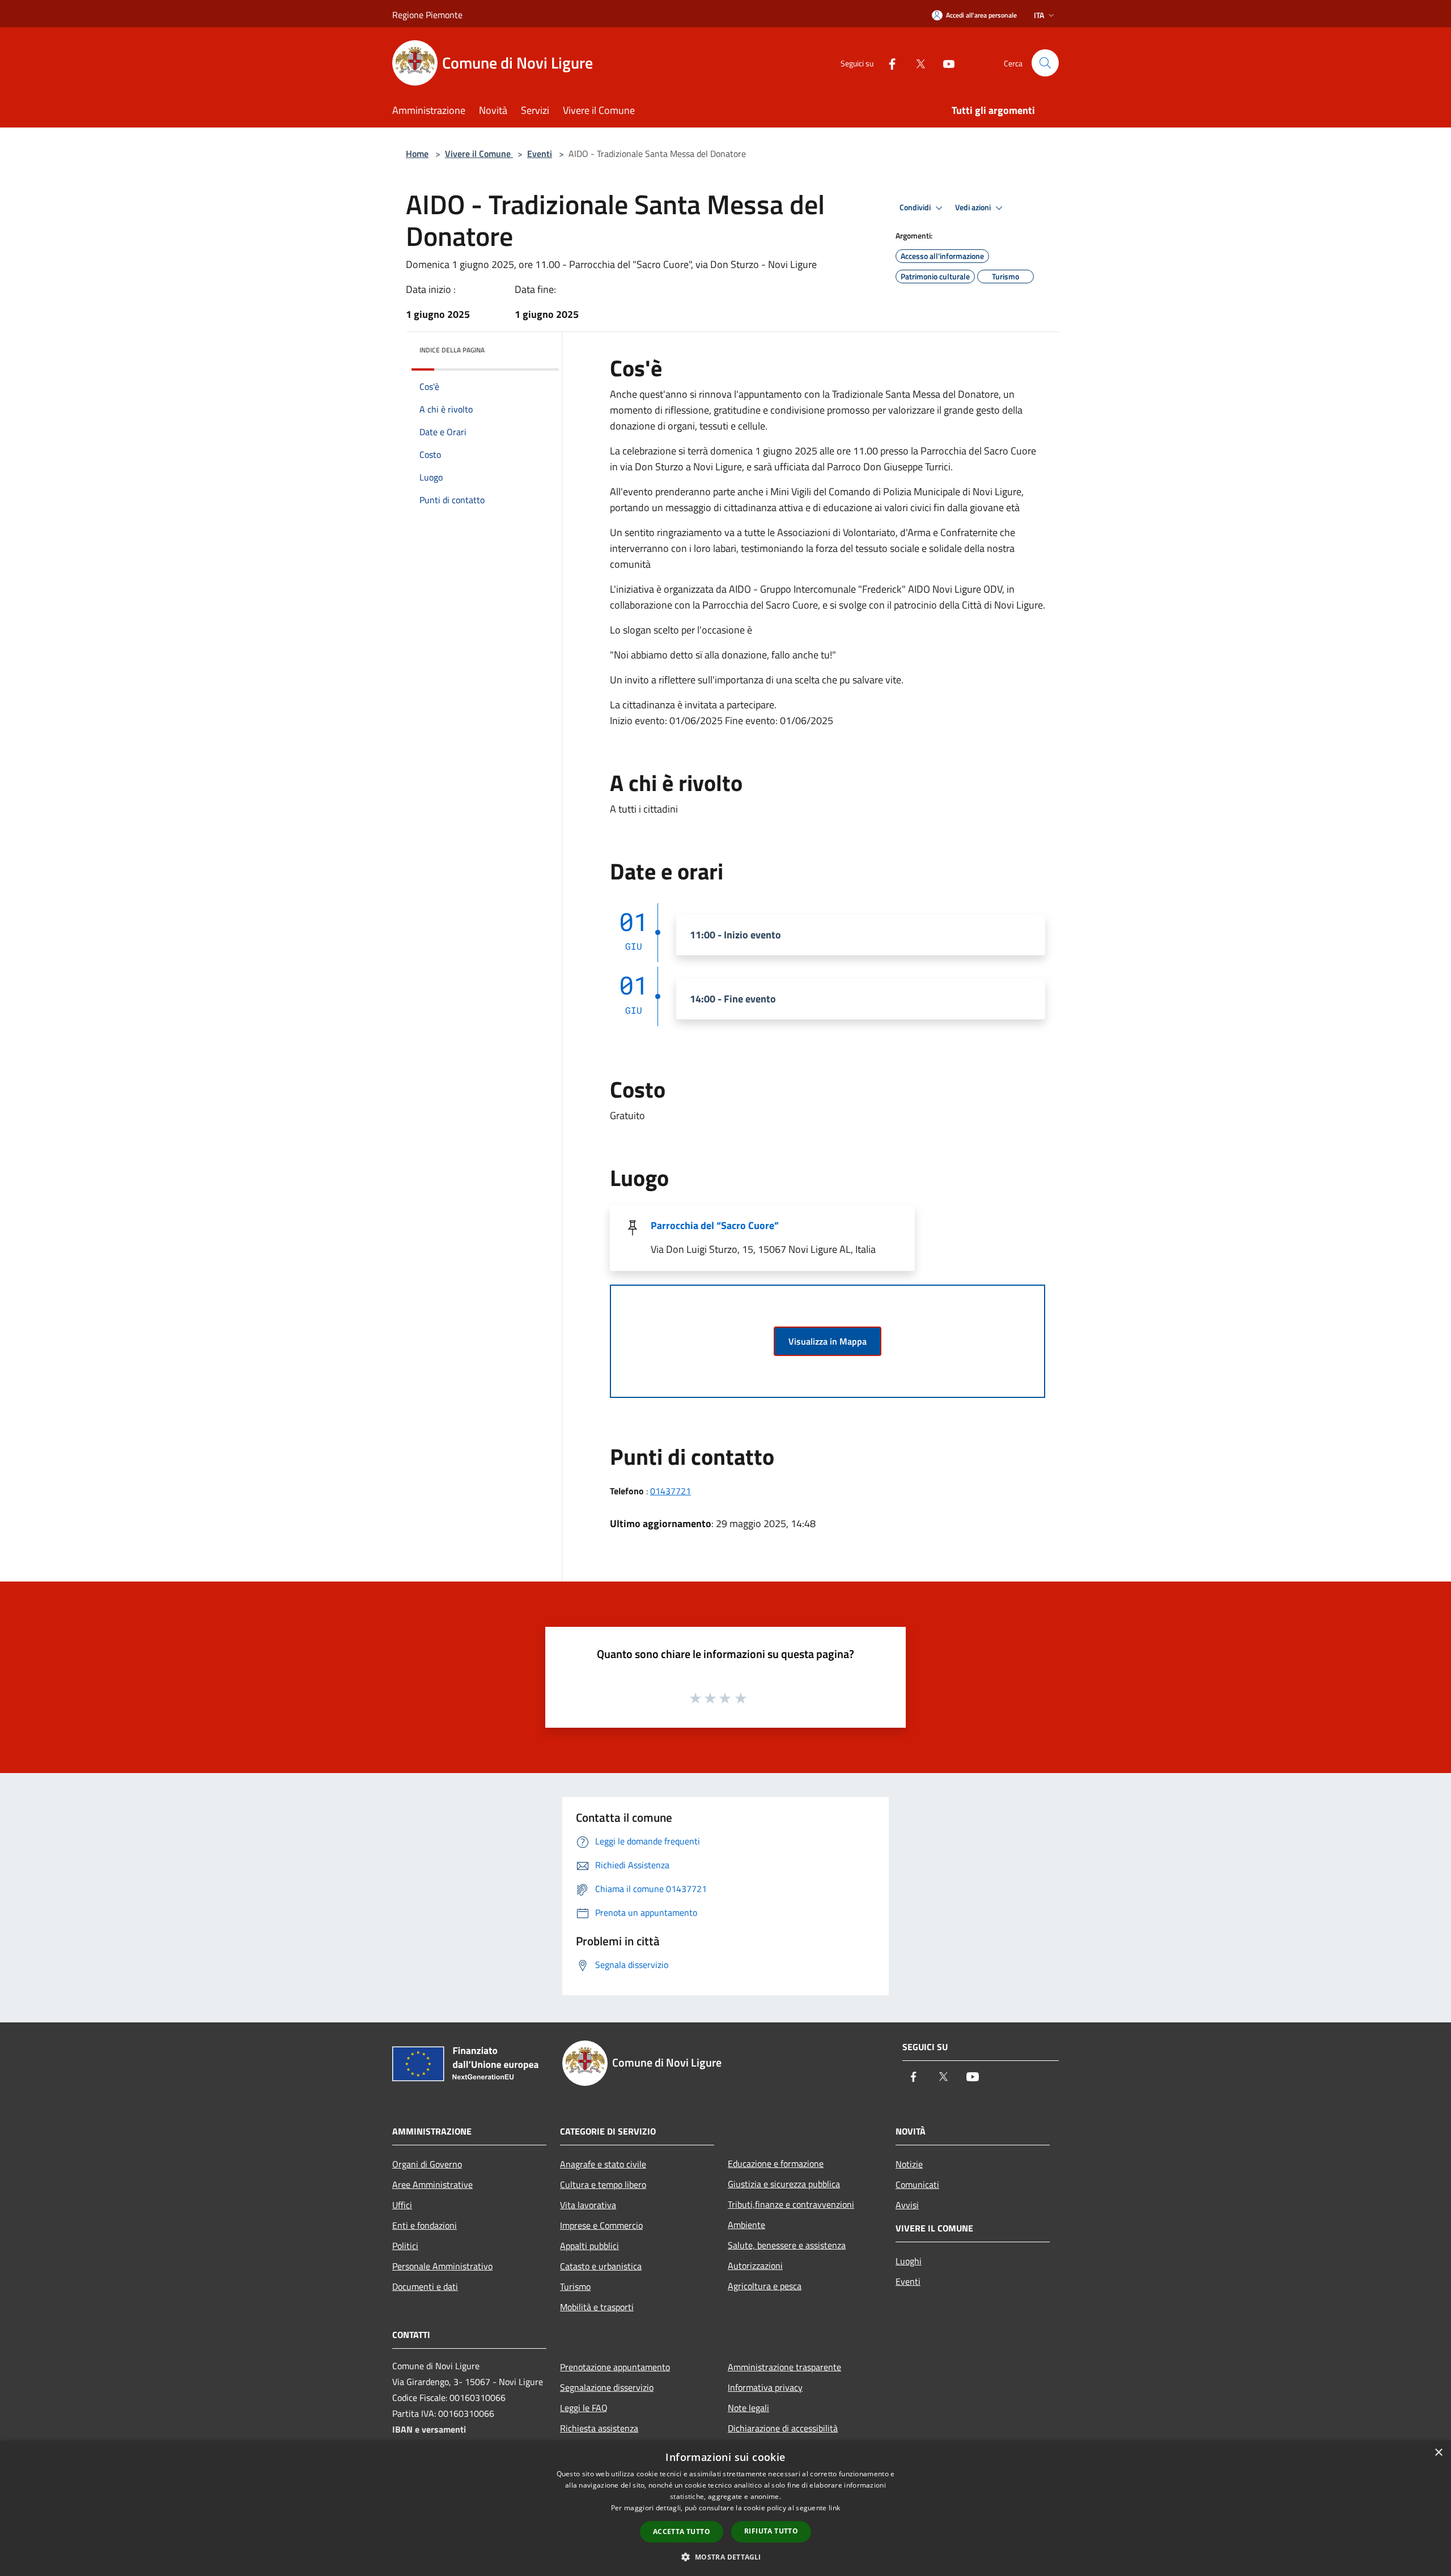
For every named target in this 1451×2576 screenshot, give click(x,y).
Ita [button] (1039, 15)
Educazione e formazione (776, 2163)
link (834, 2508)
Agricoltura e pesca (765, 2286)
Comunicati (917, 2184)
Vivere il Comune (479, 154)
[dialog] (725, 2508)
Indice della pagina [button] (452, 350)
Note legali (748, 2408)
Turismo (575, 2286)
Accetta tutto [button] (682, 2532)
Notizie (909, 2164)
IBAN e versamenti (429, 2429)
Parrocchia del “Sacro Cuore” (715, 1225)
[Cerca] (1045, 63)
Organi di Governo (427, 2164)
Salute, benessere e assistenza (787, 2245)
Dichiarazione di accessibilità (783, 2428)
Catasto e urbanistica (601, 2266)
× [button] (1438, 2453)
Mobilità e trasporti (597, 2307)
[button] (725, 2557)
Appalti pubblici (589, 2246)
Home (417, 154)
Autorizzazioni (755, 2265)
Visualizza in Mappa (828, 1341)
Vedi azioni (974, 207)
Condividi (916, 207)
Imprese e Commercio (601, 2225)
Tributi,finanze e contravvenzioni (791, 2204)
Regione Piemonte (427, 15)
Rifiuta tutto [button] (771, 2531)
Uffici (402, 2205)
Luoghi (909, 2261)
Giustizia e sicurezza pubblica (784, 2184)
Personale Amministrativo (442, 2266)
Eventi (540, 154)
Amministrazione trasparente (784, 2367)
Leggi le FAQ (584, 2408)
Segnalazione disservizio (607, 2387)
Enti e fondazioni (425, 2225)
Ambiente (746, 2225)
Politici (405, 2246)
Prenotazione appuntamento (615, 2367)
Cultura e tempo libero (603, 2184)
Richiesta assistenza (599, 2428)
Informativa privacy (765, 2387)
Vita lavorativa (588, 2205)
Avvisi (907, 2205)
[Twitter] (916, 63)
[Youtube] (944, 63)
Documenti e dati (425, 2286)
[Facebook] (888, 63)
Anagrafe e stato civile (603, 2164)
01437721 (671, 1491)
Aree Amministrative (432, 2184)
